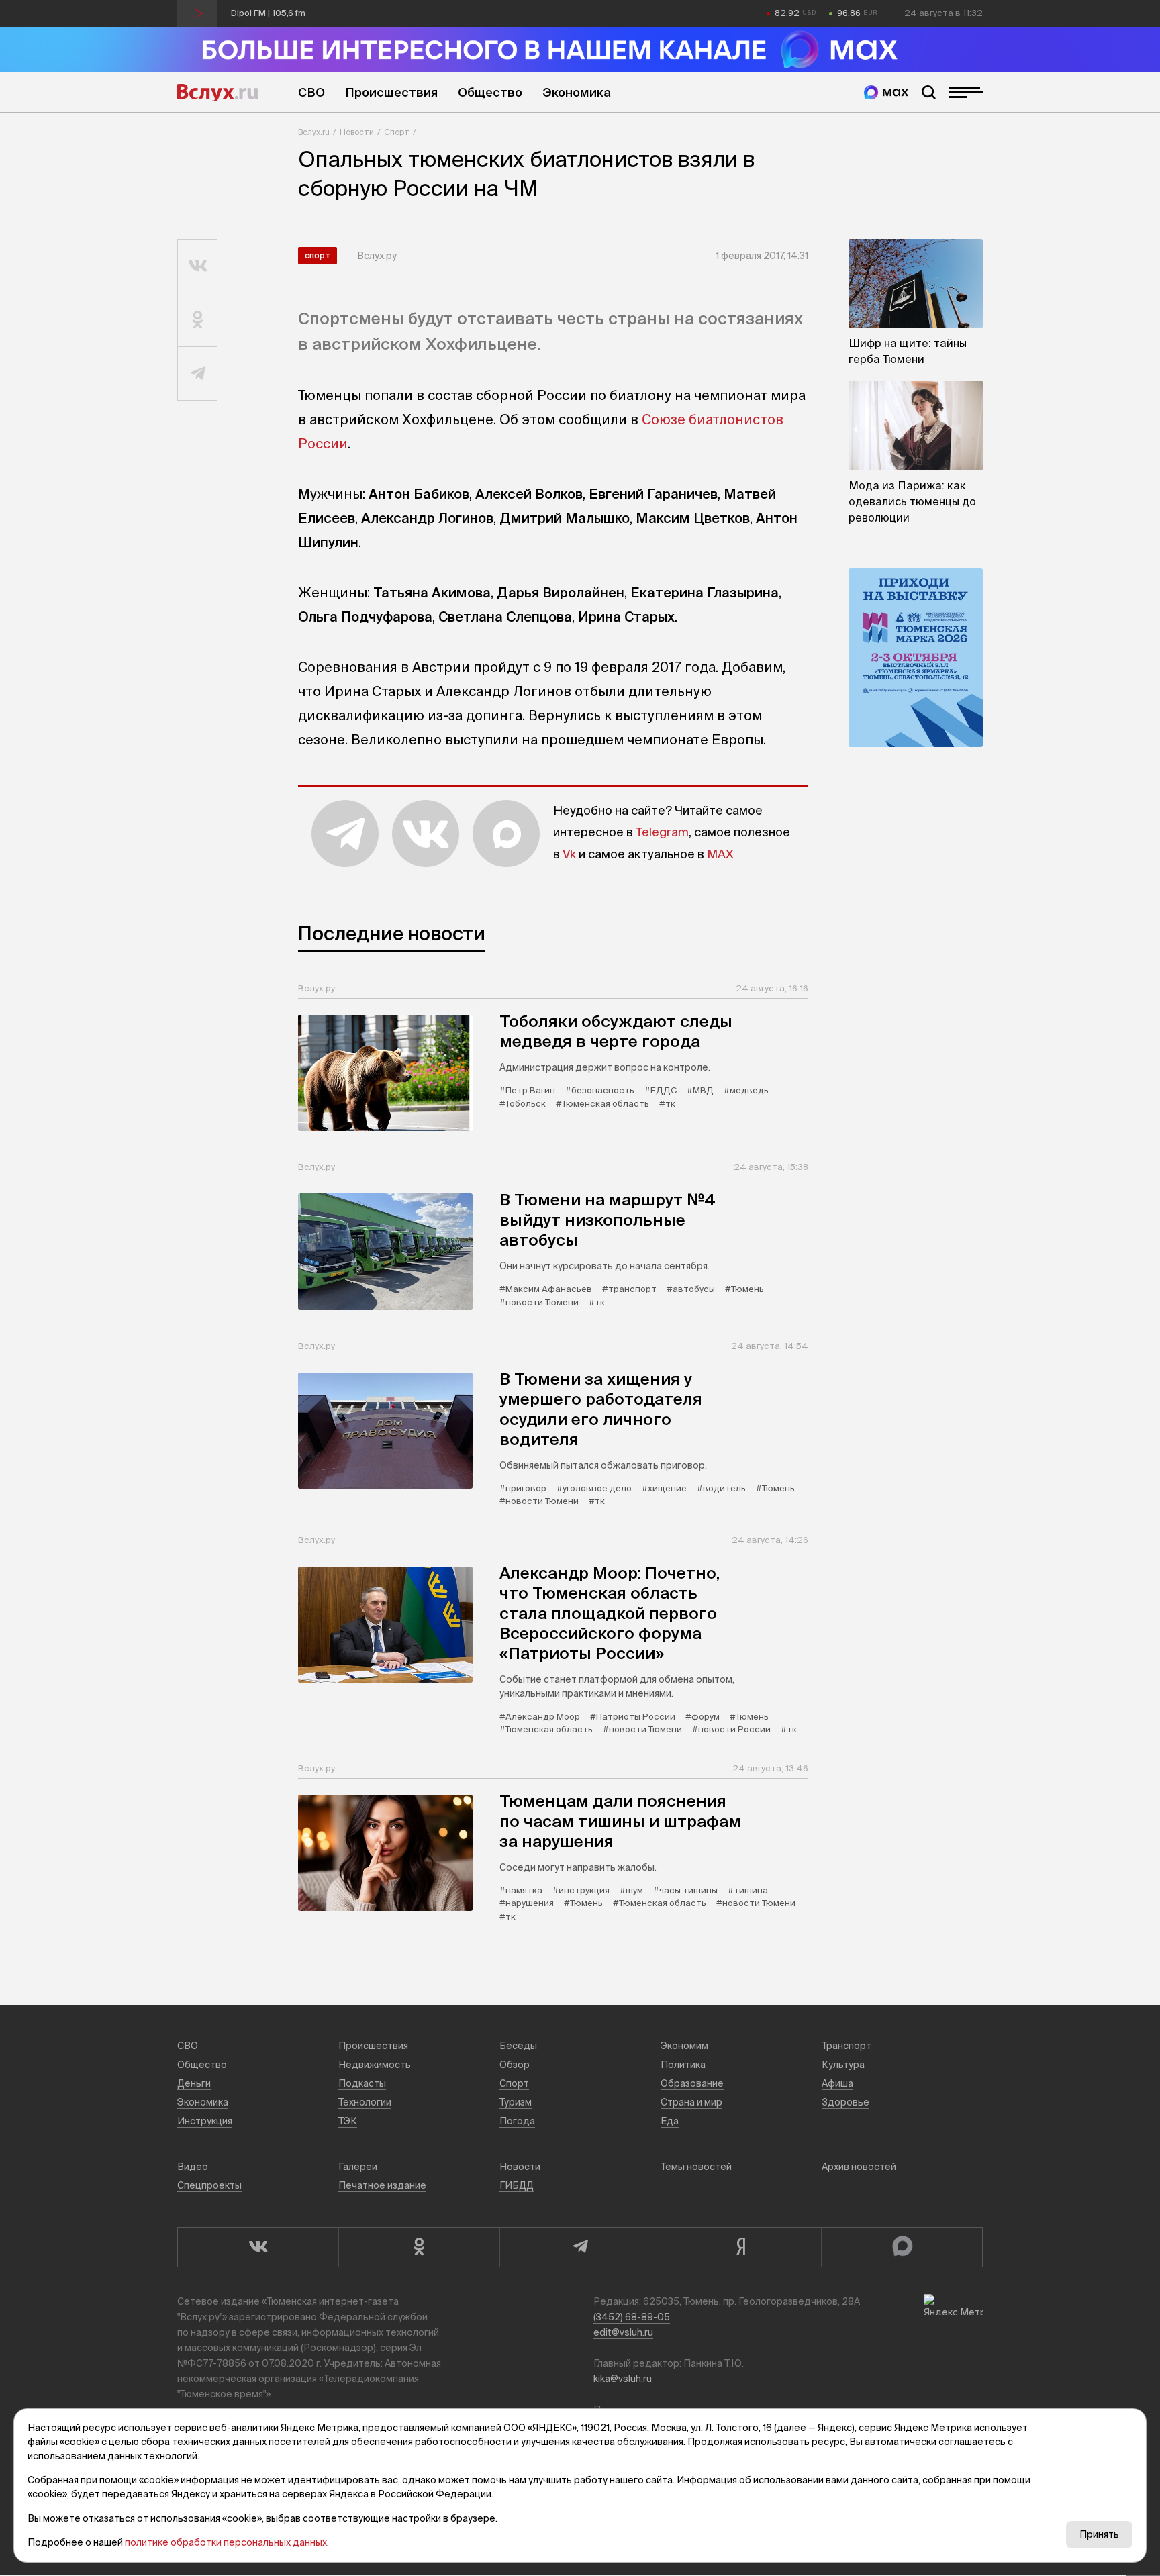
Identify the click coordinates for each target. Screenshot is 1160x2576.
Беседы (518, 2046)
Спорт (397, 132)
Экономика (577, 92)
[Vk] (258, 2247)
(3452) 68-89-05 (632, 2317)
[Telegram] (580, 2247)
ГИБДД (517, 2185)
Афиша (837, 2083)
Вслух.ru (217, 93)
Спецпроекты (209, 2185)
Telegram (662, 832)
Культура (843, 2065)
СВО (311, 92)
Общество (490, 92)
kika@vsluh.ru (623, 2379)
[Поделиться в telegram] (198, 374)
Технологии (365, 2102)
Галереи (358, 2167)
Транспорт (847, 2046)
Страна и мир (691, 2102)
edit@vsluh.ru (623, 2332)
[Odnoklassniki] (419, 2247)
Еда (670, 2121)
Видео (193, 2167)
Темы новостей (696, 2167)
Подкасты (362, 2083)
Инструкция (205, 2121)
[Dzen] (741, 2247)
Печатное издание (382, 2185)
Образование (692, 2083)
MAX (720, 854)
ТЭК (348, 2121)
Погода (517, 2121)
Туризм (516, 2102)
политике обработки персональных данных (226, 2542)
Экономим (684, 2046)
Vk (569, 854)
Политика (683, 2065)
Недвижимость (375, 2065)
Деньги (194, 2083)
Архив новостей (859, 2167)
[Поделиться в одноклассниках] (198, 320)
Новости (357, 132)
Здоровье (845, 2102)
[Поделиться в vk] (198, 266)
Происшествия (391, 92)
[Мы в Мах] (886, 92)
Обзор (515, 2065)
